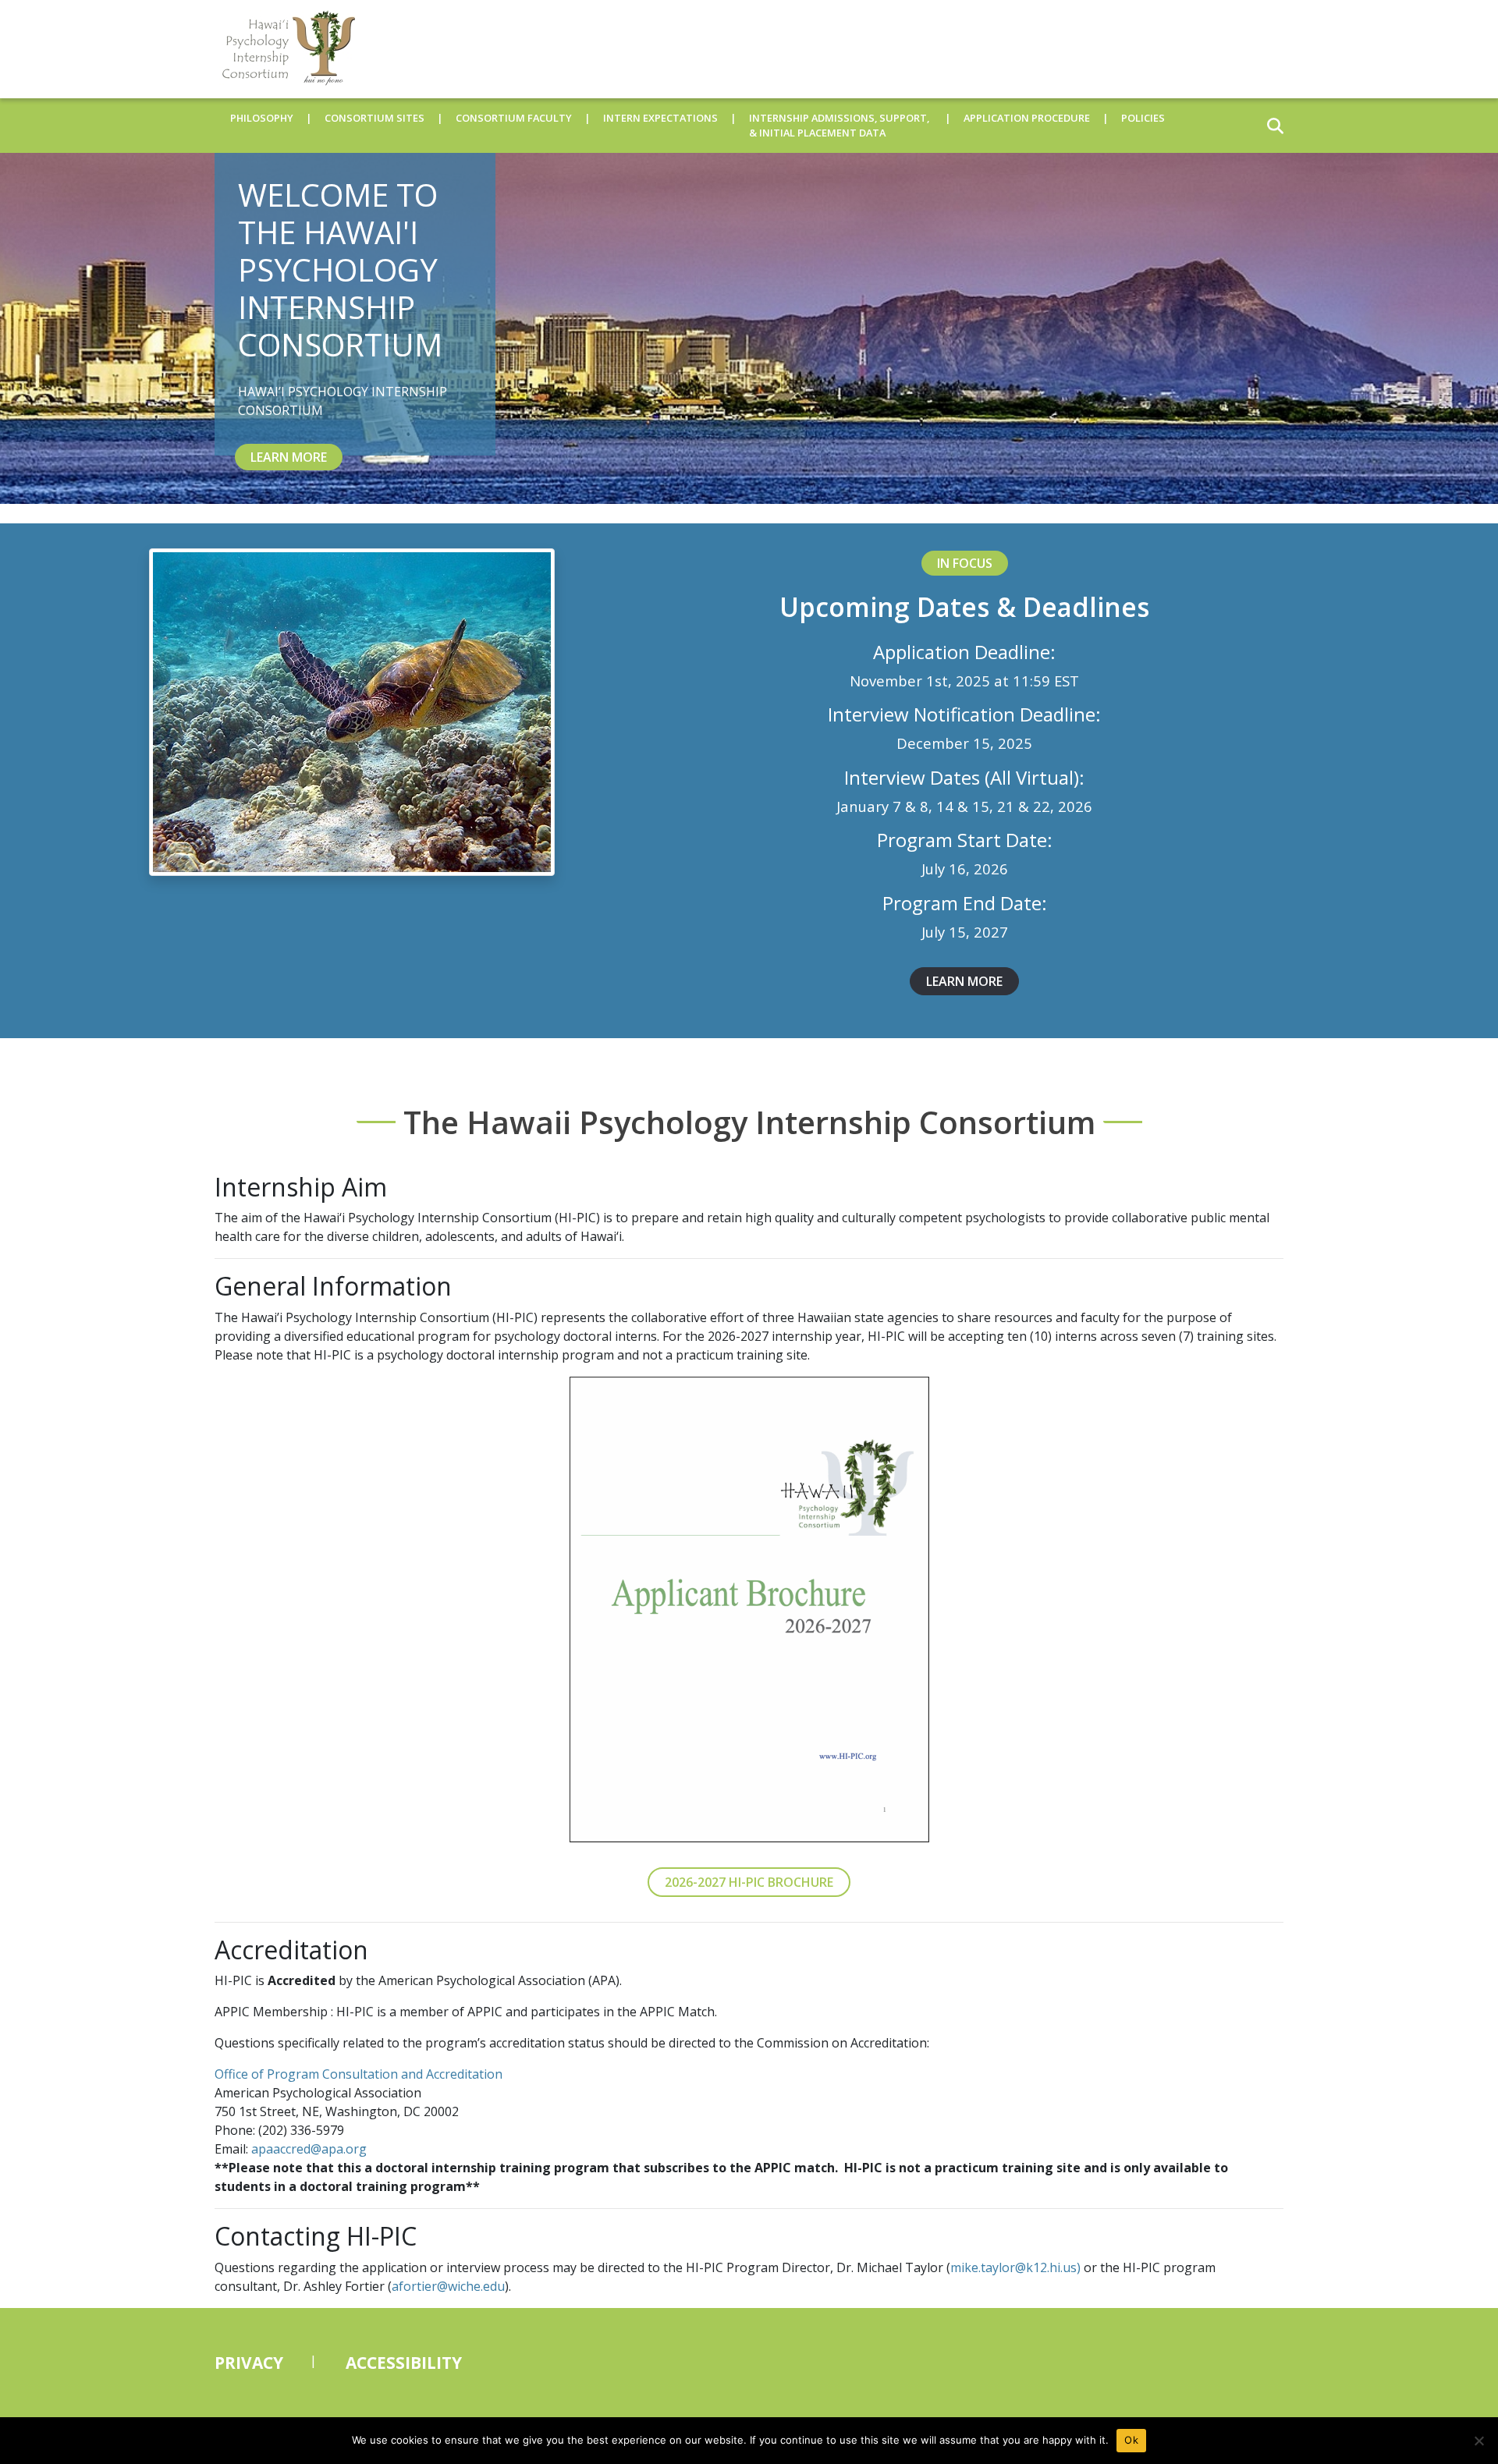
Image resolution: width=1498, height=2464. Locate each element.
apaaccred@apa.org (309, 2149)
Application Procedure (1027, 118)
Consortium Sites (374, 118)
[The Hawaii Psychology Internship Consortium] (285, 49)
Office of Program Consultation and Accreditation (359, 2074)
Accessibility (404, 2363)
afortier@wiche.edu (448, 2286)
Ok (1131, 2440)
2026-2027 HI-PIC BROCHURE (749, 1882)
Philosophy (262, 118)
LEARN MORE (289, 457)
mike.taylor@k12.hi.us (1013, 2267)
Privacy (249, 2363)
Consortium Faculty (514, 118)
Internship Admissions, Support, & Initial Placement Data (839, 125)
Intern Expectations (660, 118)
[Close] (1478, 2441)
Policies (1143, 118)
